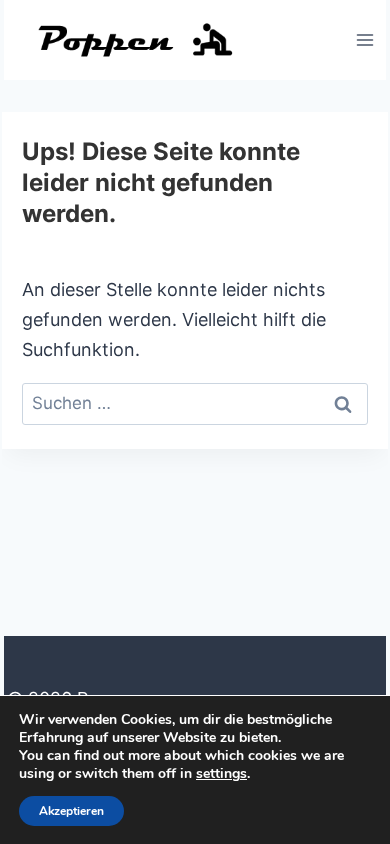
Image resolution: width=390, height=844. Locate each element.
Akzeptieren (71, 811)
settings (221, 774)
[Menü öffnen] (364, 39)
